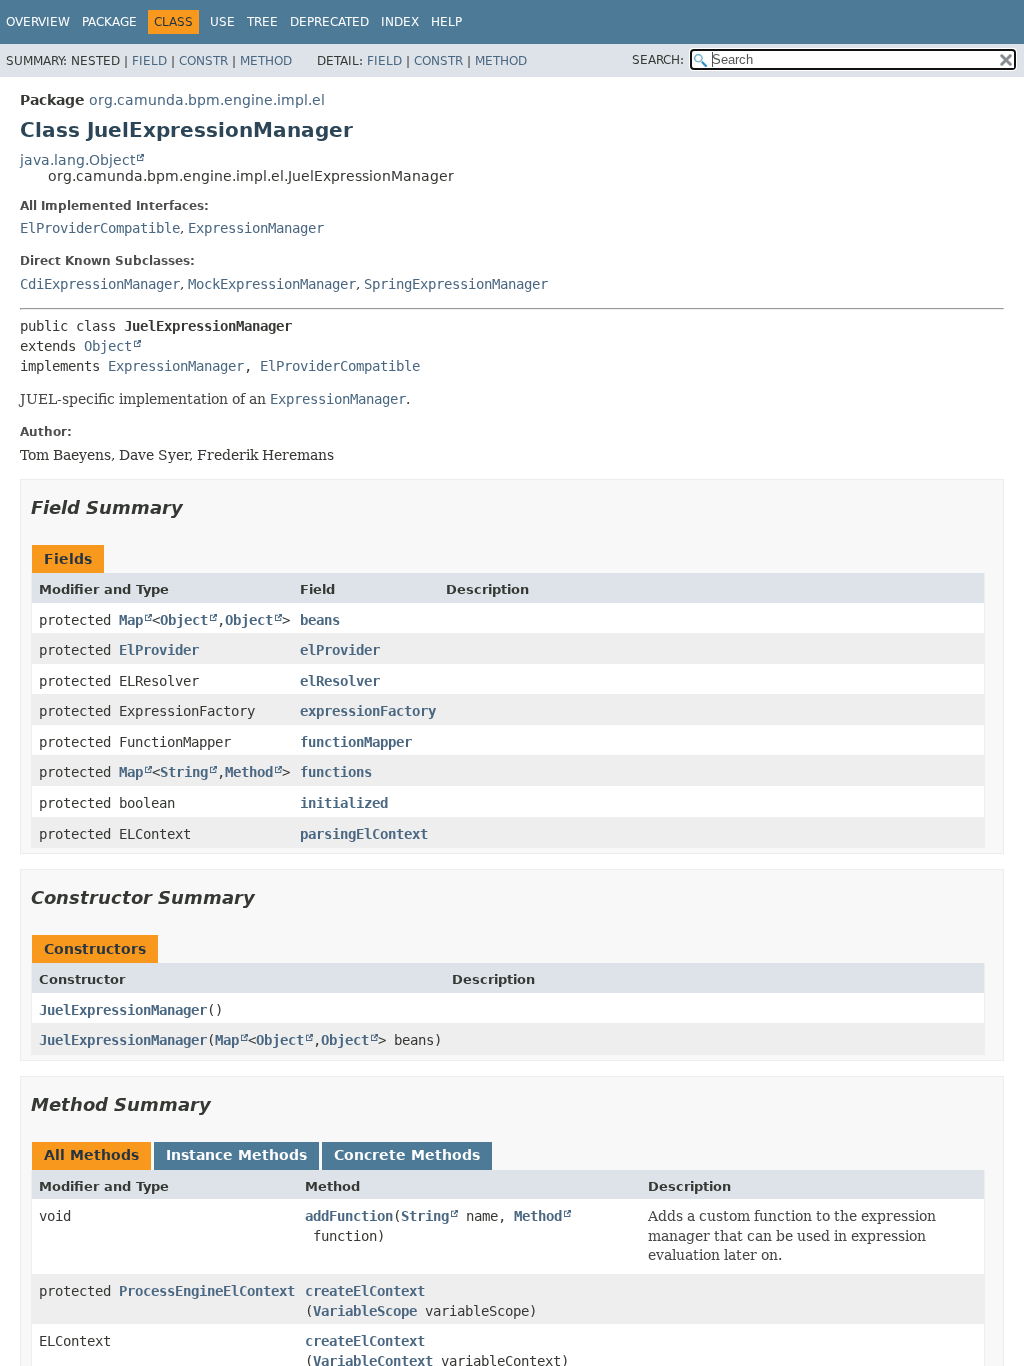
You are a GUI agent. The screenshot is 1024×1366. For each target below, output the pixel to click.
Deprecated (329, 22)
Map (131, 620)
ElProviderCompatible (100, 228)
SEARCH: (658, 60)
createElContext (365, 1291)
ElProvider (159, 650)
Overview (38, 22)
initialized (344, 803)
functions (336, 772)
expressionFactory (368, 711)
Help (446, 22)
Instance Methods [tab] (236, 1155)
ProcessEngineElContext (207, 1291)
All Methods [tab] (91, 1155)
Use (222, 22)
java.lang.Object (77, 160)
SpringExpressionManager (456, 284)
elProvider (340, 650)
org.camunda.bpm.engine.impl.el (207, 100)
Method (266, 61)
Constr (203, 61)
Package (109, 22)
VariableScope (365, 1311)
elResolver (340, 681)
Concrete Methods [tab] (407, 1155)
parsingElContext (364, 834)
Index (400, 22)
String (184, 772)
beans (320, 620)
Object (108, 346)
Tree (262, 22)
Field (149, 61)
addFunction (349, 1216)
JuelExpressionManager (123, 1010)
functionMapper (356, 742)
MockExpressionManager (272, 284)
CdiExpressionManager (100, 284)
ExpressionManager (256, 228)
